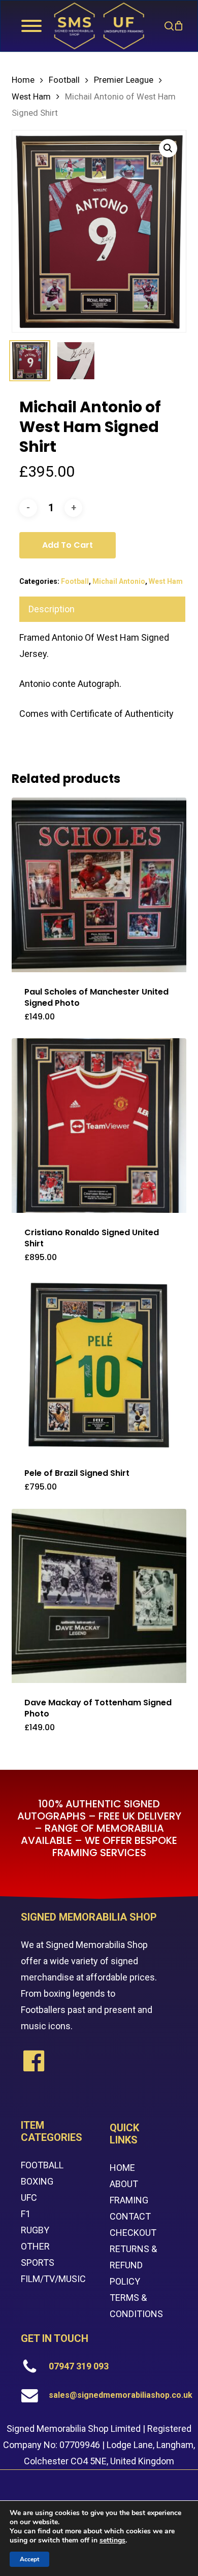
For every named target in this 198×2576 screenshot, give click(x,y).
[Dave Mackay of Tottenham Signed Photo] (99, 1596)
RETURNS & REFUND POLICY (133, 2265)
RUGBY (35, 2230)
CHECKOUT (133, 2233)
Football (64, 80)
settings (112, 2540)
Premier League (124, 80)
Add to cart (68, 545)
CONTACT (130, 2216)
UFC (29, 2198)
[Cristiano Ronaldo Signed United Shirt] (99, 1125)
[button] (168, 148)
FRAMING (129, 2200)
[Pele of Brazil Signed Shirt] (99, 1366)
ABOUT (124, 2184)
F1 (26, 2214)
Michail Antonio (119, 581)
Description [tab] (52, 609)
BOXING (37, 2181)
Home (23, 80)
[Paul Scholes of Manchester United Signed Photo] (99, 885)
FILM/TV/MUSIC (53, 2279)
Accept (29, 2559)
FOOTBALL (42, 2165)
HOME (122, 2168)
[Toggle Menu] (31, 26)
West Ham (31, 97)
